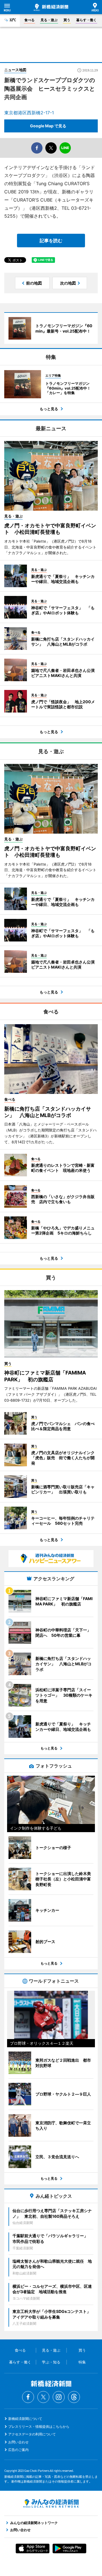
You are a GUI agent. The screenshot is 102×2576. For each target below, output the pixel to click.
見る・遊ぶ (49, 20)
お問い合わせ (18, 2442)
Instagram (59, 2397)
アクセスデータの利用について (32, 2434)
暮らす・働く (86, 20)
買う (67, 20)
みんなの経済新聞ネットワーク (51, 2503)
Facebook (28, 2397)
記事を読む (51, 241)
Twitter (43, 2397)
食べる (29, 20)
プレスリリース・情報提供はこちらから (39, 2427)
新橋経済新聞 (51, 7)
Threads (74, 2397)
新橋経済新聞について (25, 2419)
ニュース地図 (15, 70)
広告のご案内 (18, 2450)
